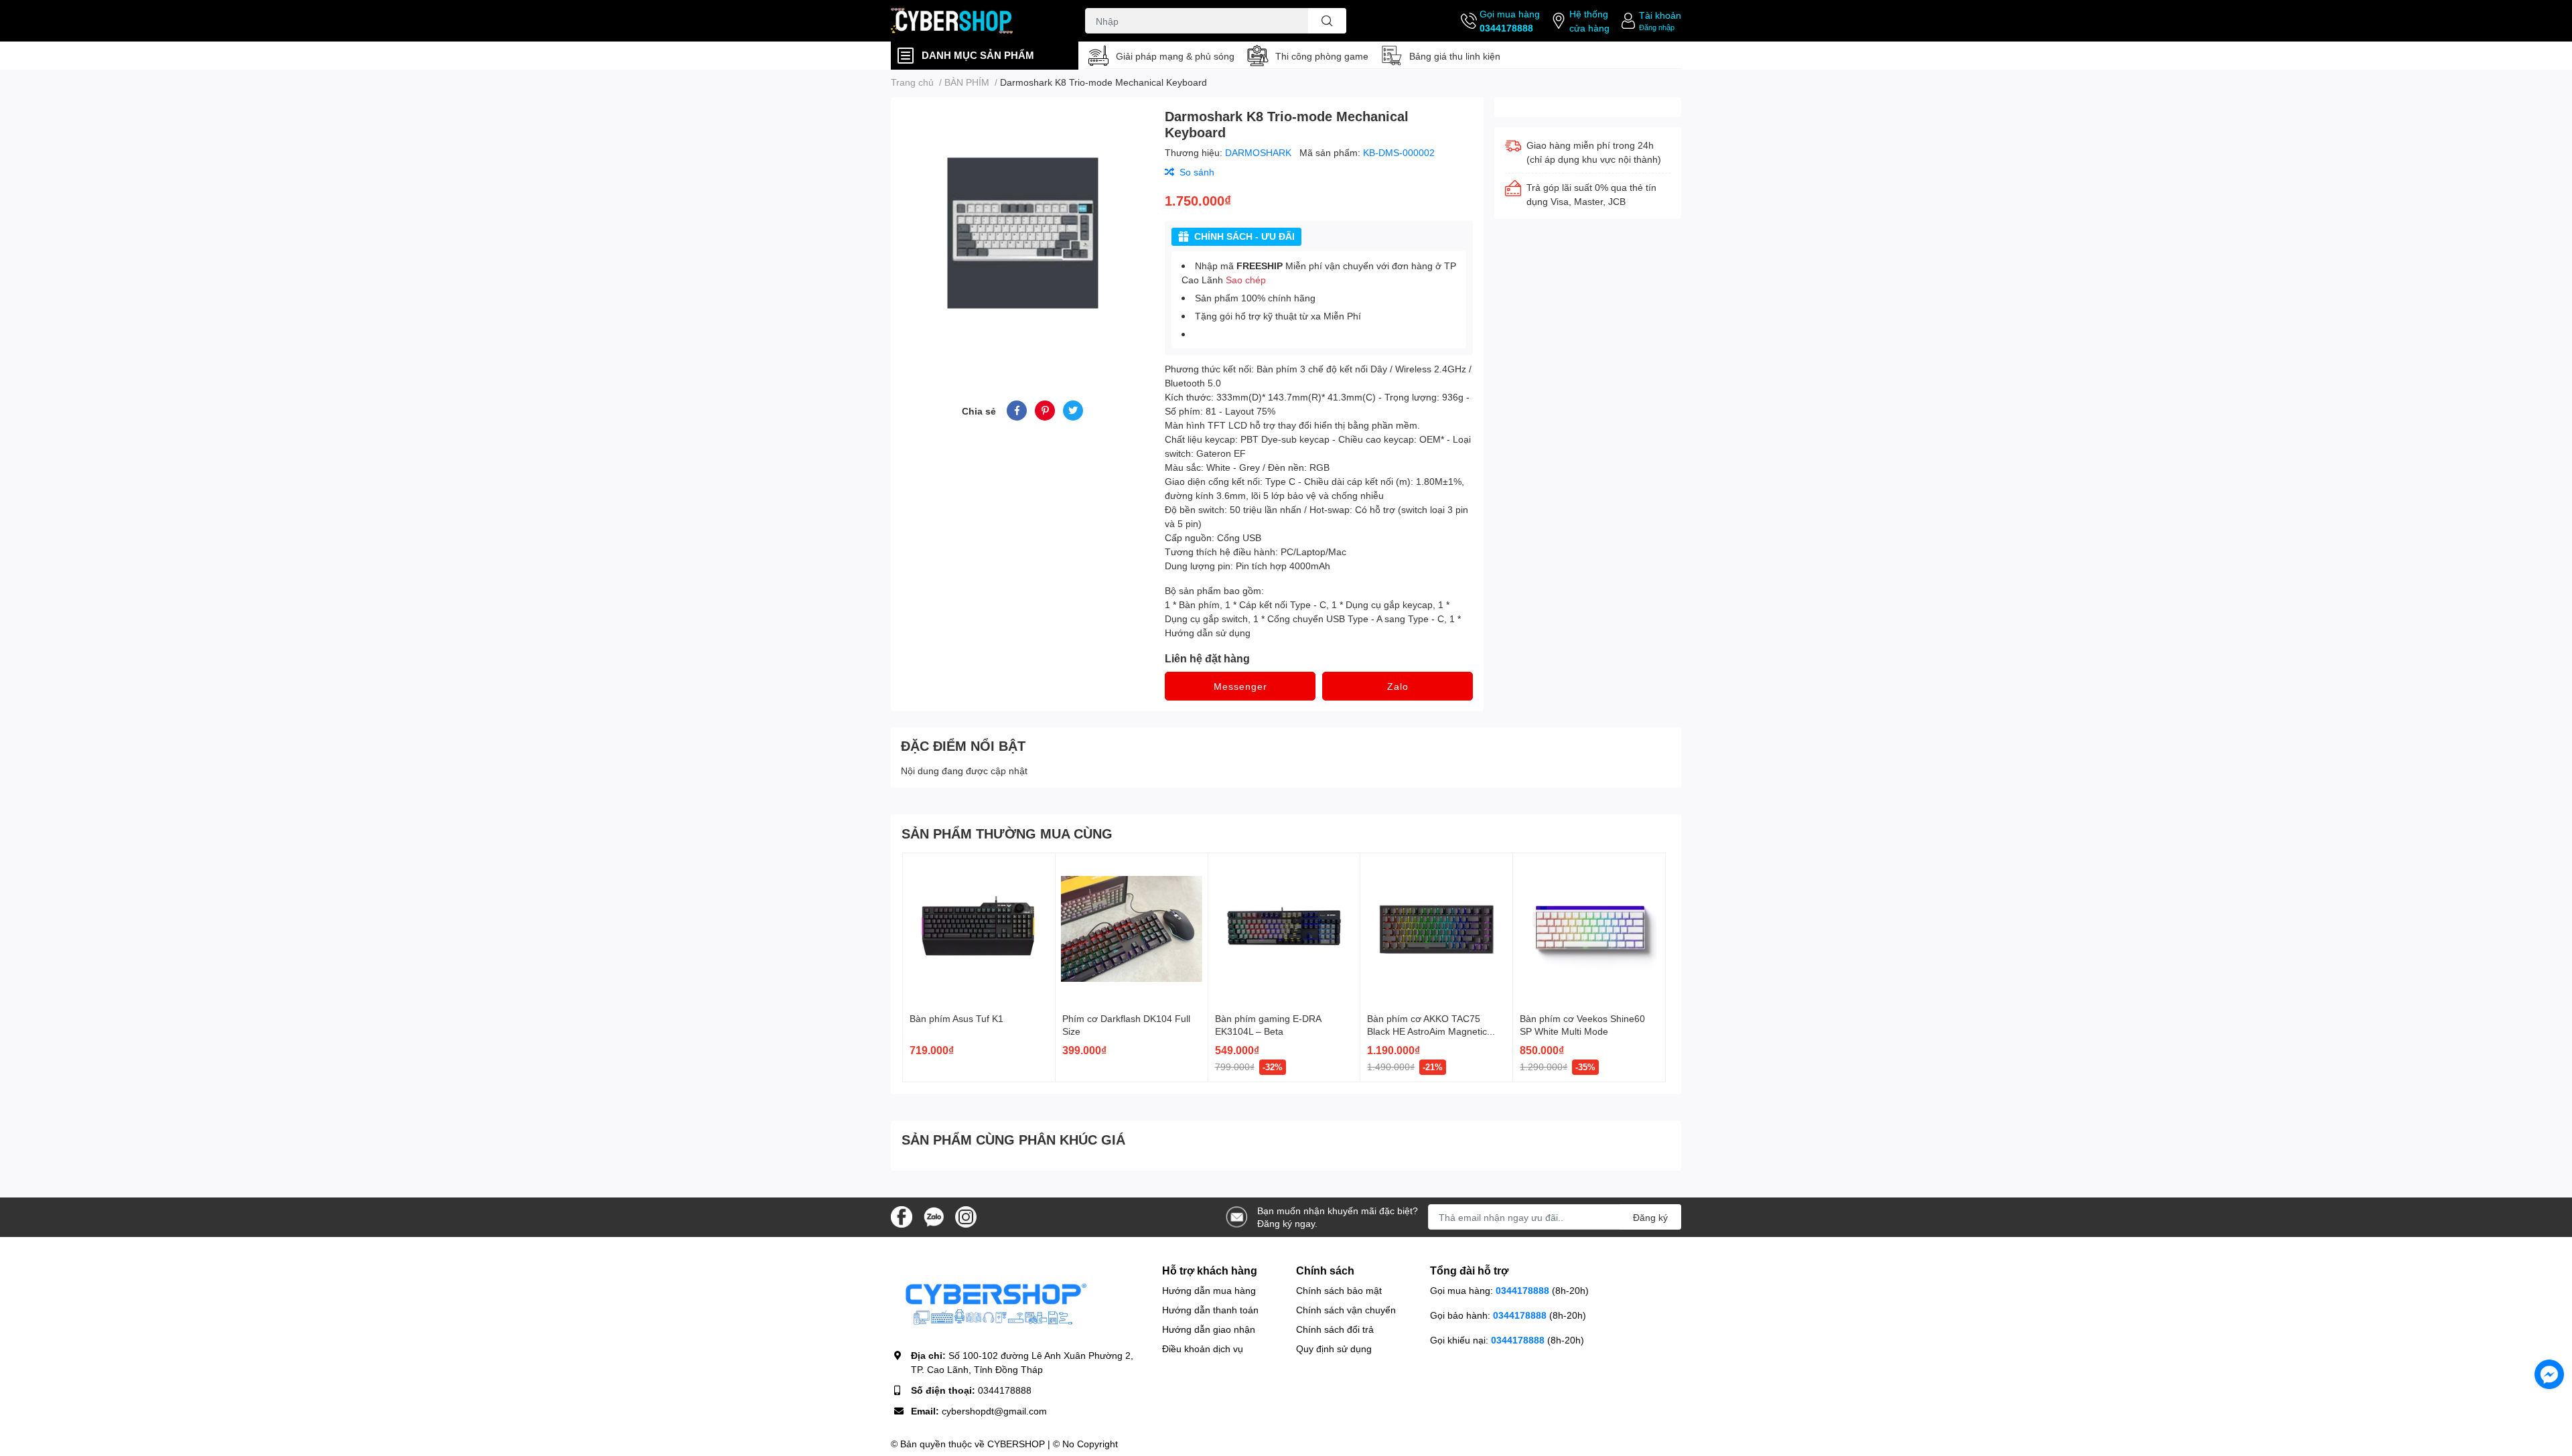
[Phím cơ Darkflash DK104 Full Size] (1132, 929)
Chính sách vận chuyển (1346, 1310)
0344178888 (1506, 28)
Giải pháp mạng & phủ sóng (1175, 56)
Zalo (1398, 686)
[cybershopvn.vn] (974, 21)
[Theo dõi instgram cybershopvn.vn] (966, 1216)
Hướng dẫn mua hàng (1209, 1290)
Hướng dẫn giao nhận (1209, 1329)
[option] (1022, 233)
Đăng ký (1650, 1217)
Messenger (1240, 686)
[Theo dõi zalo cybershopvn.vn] (934, 1216)
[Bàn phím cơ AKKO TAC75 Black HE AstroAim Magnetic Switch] (1436, 929)
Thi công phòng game (1322, 56)
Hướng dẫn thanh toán (1210, 1310)
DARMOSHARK (1260, 152)
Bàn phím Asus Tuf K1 (956, 1018)
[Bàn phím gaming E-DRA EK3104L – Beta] (1284, 929)
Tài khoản (1660, 15)
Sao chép (1246, 280)
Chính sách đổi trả (1335, 1329)
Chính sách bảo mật (1339, 1290)
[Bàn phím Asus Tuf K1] (979, 929)
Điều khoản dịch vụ (1203, 1349)
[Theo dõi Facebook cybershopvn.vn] (902, 1216)
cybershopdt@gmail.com (994, 1411)
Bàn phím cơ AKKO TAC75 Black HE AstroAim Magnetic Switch (1427, 1031)
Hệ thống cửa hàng (1589, 21)
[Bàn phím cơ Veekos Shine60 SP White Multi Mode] (1589, 929)
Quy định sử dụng (1334, 1349)
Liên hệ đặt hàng (1207, 658)
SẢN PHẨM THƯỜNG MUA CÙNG (1007, 833)
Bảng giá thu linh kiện (1455, 56)
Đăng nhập (1657, 27)
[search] (1327, 21)
